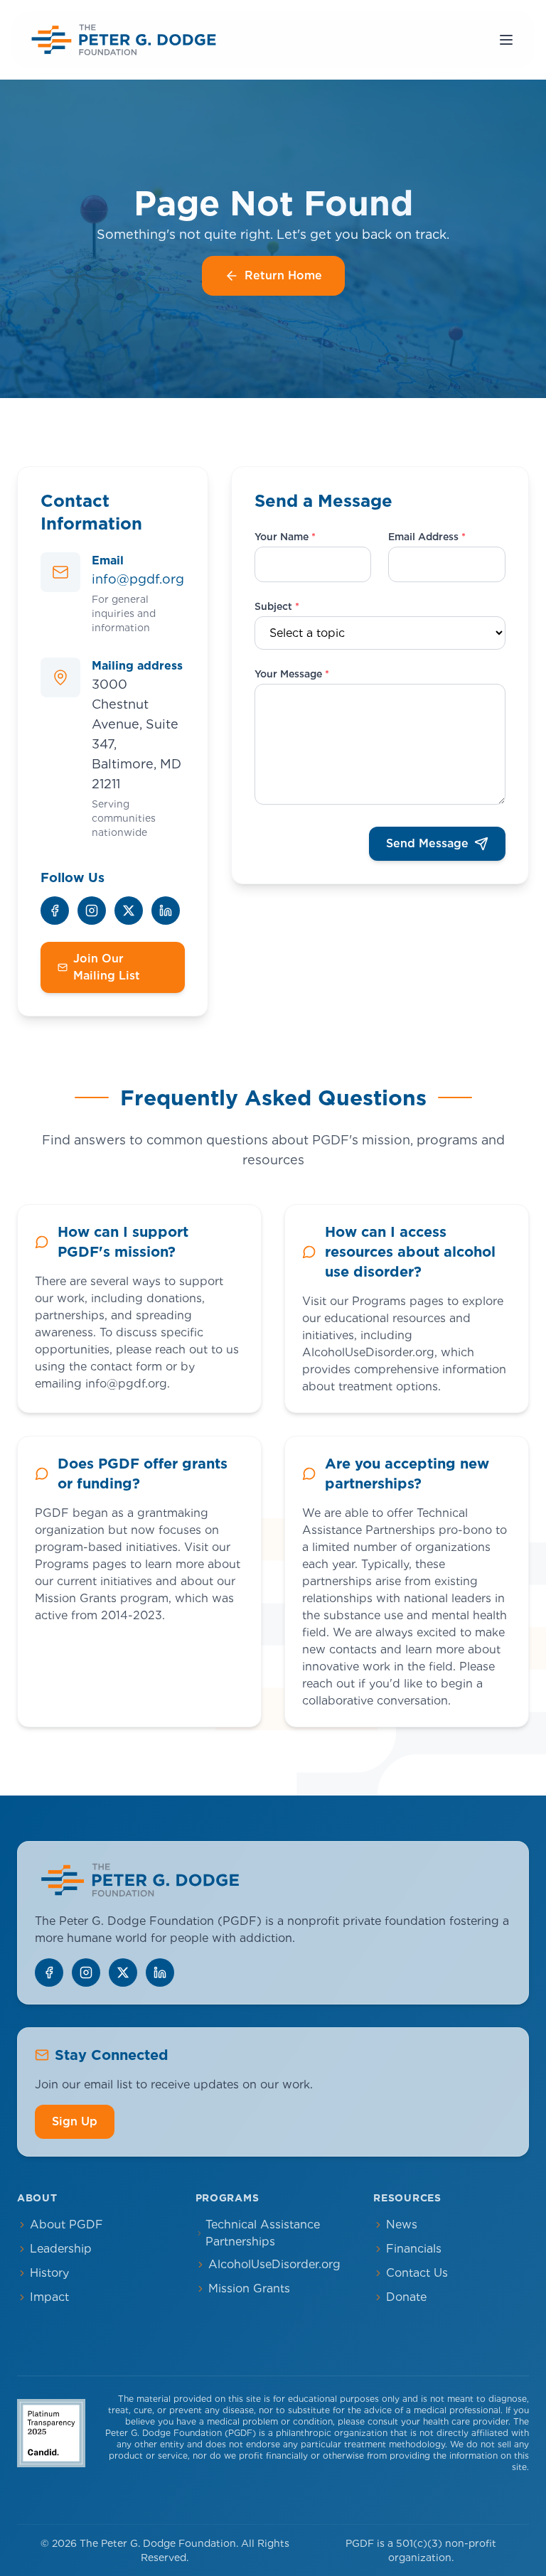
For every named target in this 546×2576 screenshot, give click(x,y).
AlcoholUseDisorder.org (274, 2264)
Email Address (427, 537)
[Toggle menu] (506, 40)
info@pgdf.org (138, 579)
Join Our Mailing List (107, 967)
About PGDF (66, 2225)
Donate (406, 2297)
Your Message (292, 674)
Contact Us (417, 2273)
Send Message (427, 843)
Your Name (285, 537)
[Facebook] (55, 911)
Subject (277, 606)
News (402, 2225)
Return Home (283, 275)
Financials (414, 2249)
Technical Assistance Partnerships (263, 2233)
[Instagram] (92, 911)
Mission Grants (249, 2288)
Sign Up (75, 2121)
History (49, 2273)
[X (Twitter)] (129, 911)
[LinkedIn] (166, 911)
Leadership (61, 2249)
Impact (49, 2297)
